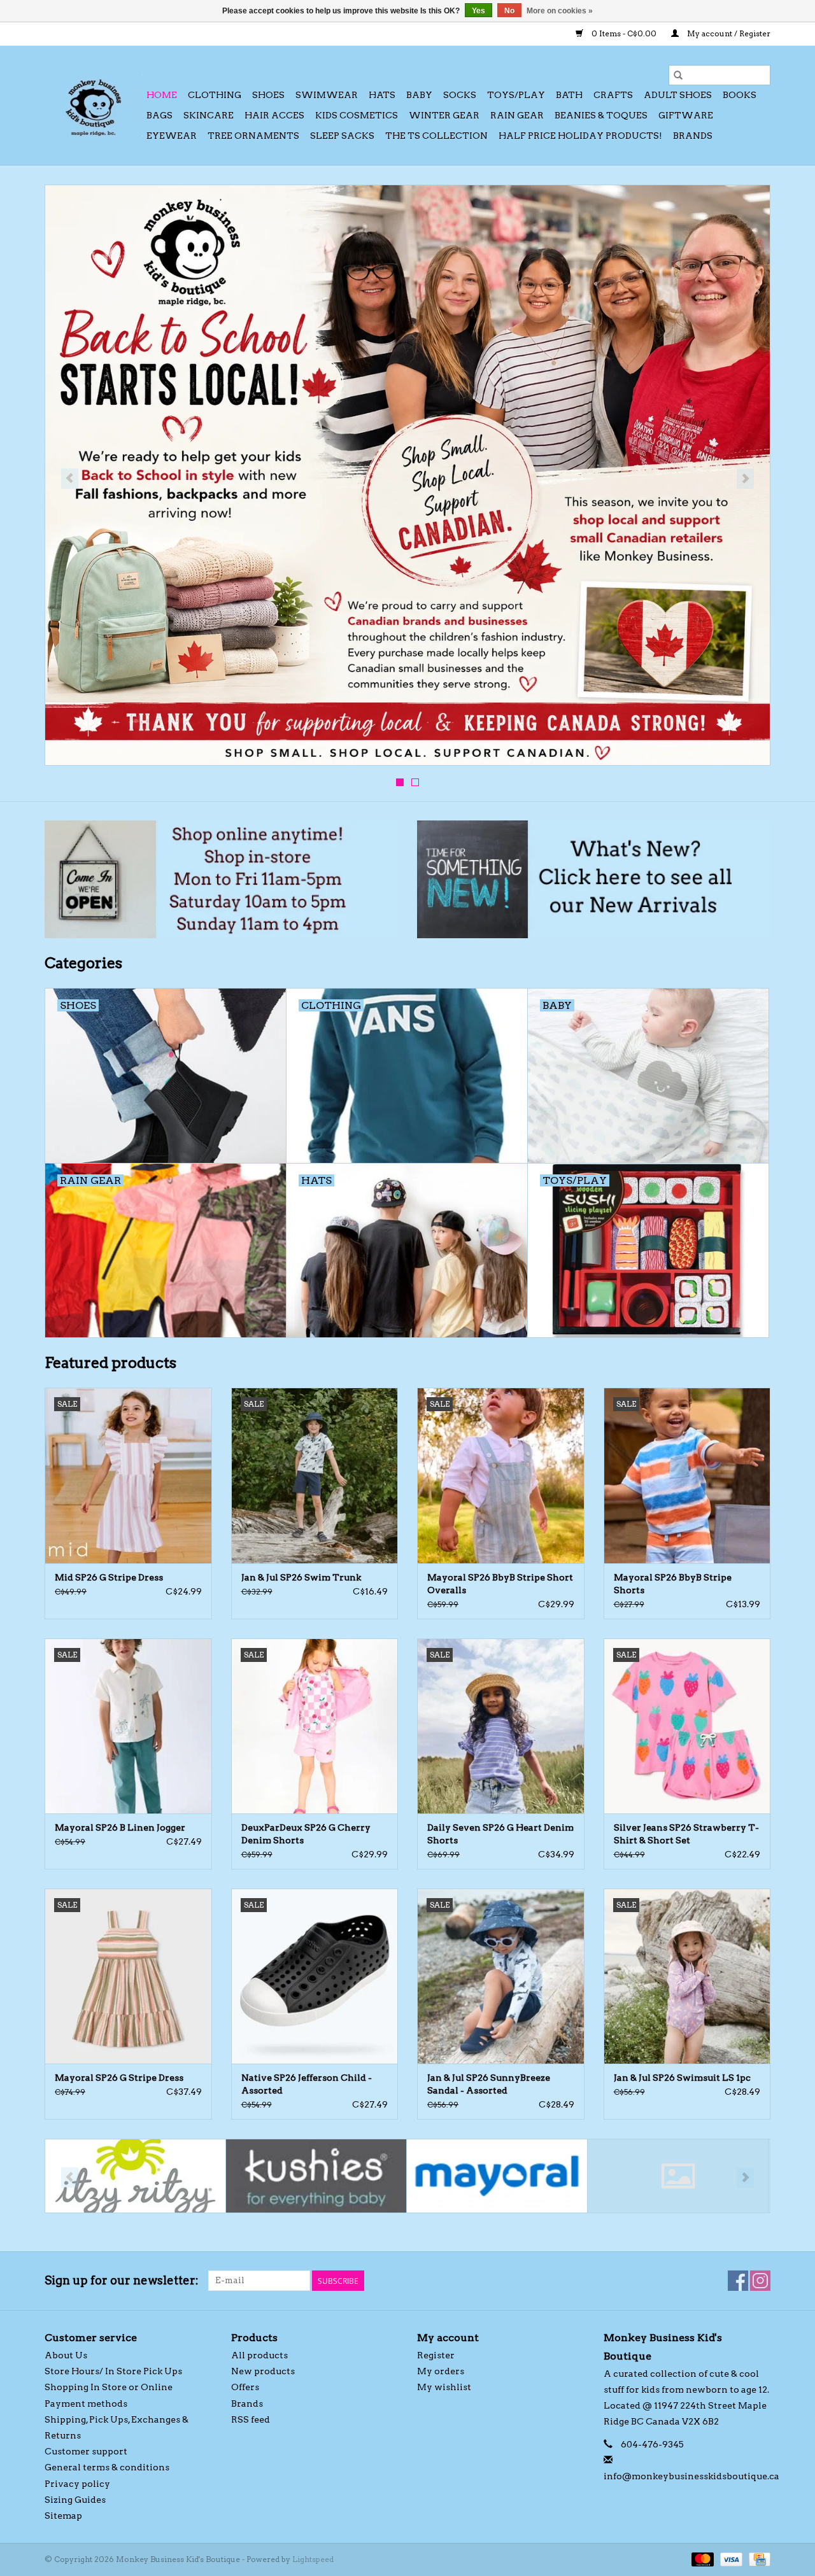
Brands (693, 136)
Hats (382, 95)
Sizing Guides (75, 2500)
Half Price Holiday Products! (580, 136)
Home (162, 95)
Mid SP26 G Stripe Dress (109, 1577)
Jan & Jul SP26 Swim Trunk (301, 1577)
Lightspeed (313, 2559)
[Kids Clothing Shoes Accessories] (94, 105)
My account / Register (728, 33)
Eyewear (172, 136)
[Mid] (678, 2176)
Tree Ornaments (253, 136)
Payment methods (86, 2404)
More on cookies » (560, 11)
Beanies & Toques (601, 115)
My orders (441, 2371)
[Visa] (730, 2558)
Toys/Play (516, 95)
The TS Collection (436, 136)
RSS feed (251, 2419)
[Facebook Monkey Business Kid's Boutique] (738, 2281)
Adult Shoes (678, 95)
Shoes (268, 95)
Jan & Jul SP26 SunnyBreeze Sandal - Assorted (489, 2084)
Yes (478, 11)
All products (259, 2355)
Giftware (686, 115)
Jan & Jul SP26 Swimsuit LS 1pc (682, 2078)
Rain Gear (517, 115)
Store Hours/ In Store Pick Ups (113, 2371)
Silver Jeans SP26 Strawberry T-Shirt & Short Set (686, 1834)
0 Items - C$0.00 (624, 33)
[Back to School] (407, 475)
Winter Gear (444, 115)
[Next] (745, 479)
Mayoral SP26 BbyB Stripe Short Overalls (500, 1584)
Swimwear (327, 95)
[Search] (678, 75)
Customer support (86, 2451)
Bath (569, 95)
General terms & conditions (107, 2467)
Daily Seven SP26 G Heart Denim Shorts (500, 1834)
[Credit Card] (757, 2558)
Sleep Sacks (342, 136)
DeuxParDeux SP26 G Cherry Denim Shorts (306, 1834)
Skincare (209, 115)
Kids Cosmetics (357, 115)
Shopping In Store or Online (109, 2387)
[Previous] (70, 479)
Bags (159, 115)
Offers (245, 2387)
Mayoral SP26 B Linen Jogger (120, 1827)
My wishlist (444, 2387)
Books (740, 95)
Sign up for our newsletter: (122, 2280)
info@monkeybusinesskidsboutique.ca (691, 2476)
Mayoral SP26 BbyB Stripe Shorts (673, 1584)
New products (263, 2371)
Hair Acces (274, 115)
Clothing (215, 95)
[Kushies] (316, 2176)
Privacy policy (77, 2484)
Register (436, 2355)
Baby (419, 95)
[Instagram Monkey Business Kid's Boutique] (760, 2281)
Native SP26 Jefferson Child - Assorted (307, 2084)
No (509, 11)
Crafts (613, 95)
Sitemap (63, 2516)
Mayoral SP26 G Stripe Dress (119, 2078)
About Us (66, 2355)
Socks (460, 95)
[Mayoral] (497, 2176)
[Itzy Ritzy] (135, 2176)
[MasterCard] (701, 2558)
